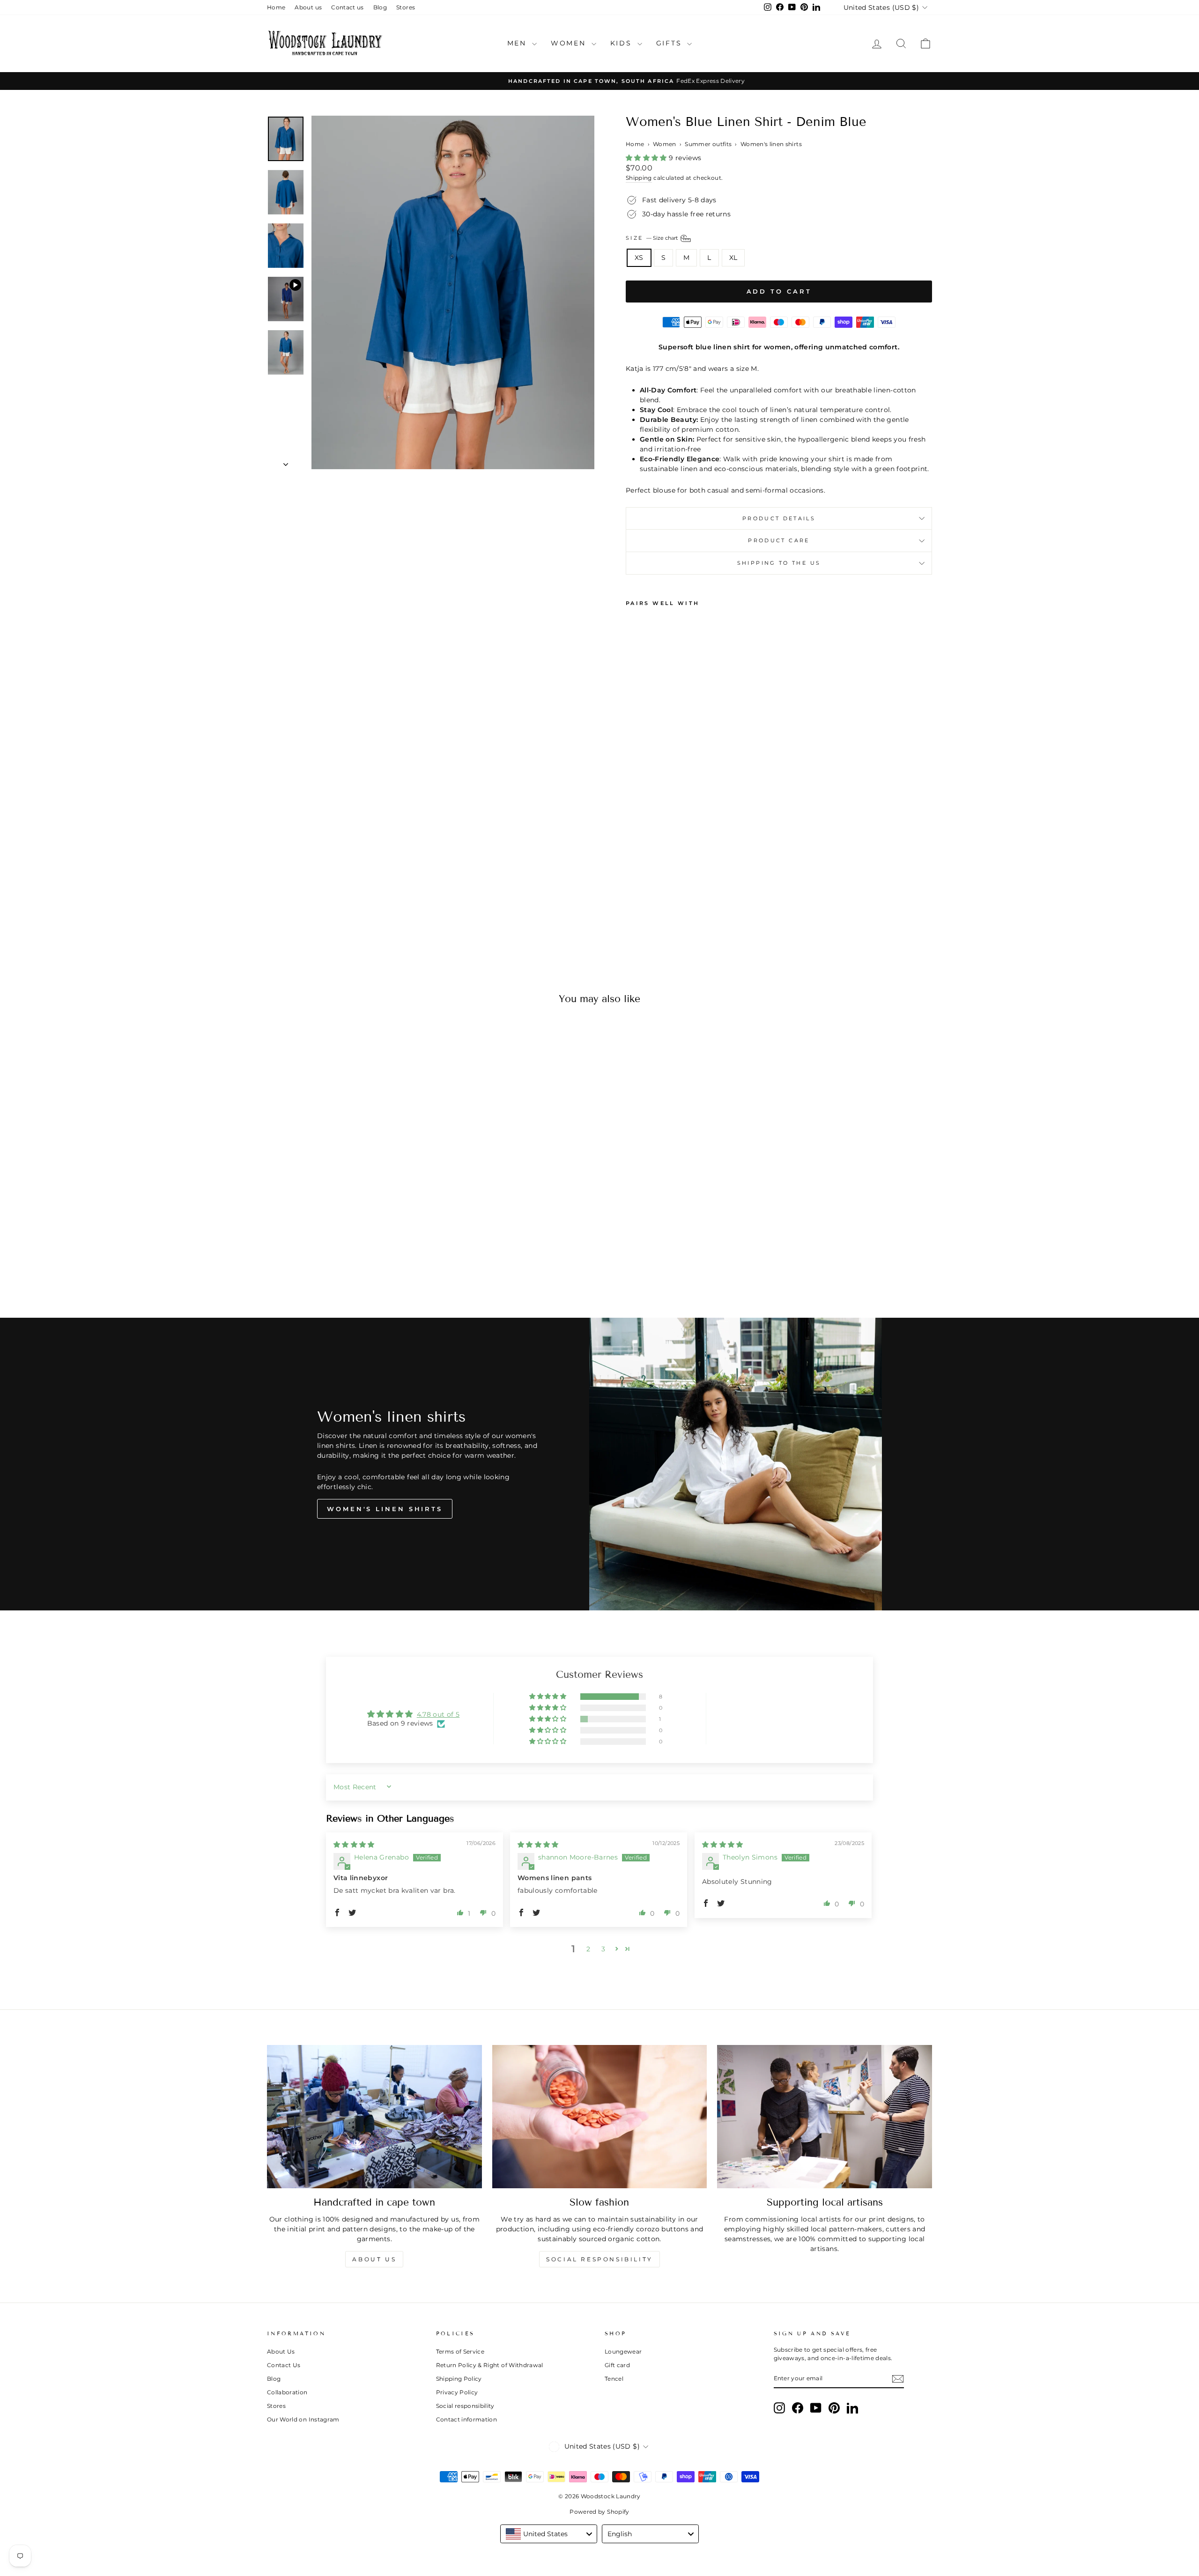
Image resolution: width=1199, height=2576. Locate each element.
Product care (779, 540)
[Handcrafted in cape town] (374, 2117)
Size (652, 238)
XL (733, 258)
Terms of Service (460, 2351)
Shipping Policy (459, 2379)
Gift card (617, 2365)
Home (276, 7)
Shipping (639, 178)
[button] (647, 158)
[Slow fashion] (600, 2117)
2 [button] (588, 1949)
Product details (779, 518)
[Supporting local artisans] (825, 2117)
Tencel (614, 2379)
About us (308, 7)
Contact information (467, 2419)
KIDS (623, 43)
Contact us (348, 7)
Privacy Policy (457, 2392)
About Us (281, 2351)
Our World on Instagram (303, 2419)
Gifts (671, 43)
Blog (380, 7)
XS (639, 258)
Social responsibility (599, 2259)
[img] (354, 1845)
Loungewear (623, 2351)
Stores (406, 7)
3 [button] (603, 1949)
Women (570, 43)
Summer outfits (708, 144)
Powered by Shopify (599, 2512)
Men (518, 43)
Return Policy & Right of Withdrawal (490, 2365)
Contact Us (284, 2365)
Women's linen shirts (771, 144)
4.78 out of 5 (438, 1714)
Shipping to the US (779, 563)
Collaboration (287, 2392)
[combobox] (549, 2534)
